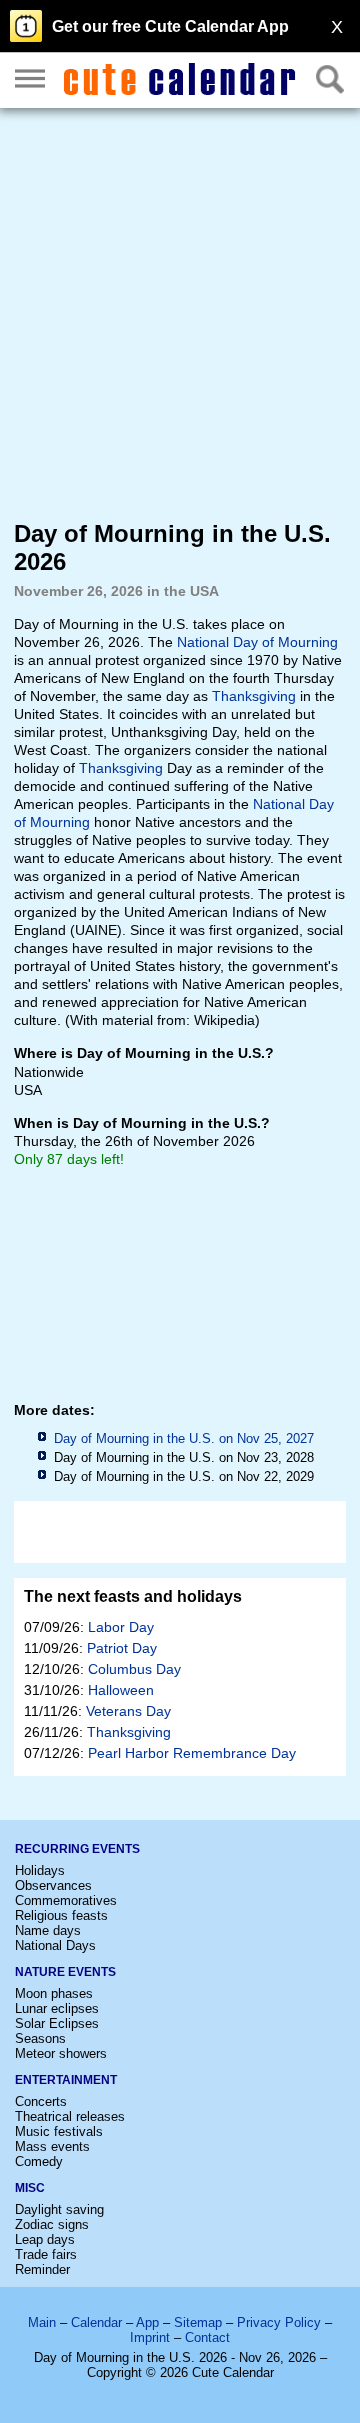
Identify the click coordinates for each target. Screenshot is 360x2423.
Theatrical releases (70, 2116)
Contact (207, 2337)
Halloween (121, 1690)
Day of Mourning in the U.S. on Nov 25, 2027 (184, 1438)
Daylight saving (59, 2209)
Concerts (41, 2101)
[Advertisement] (180, 313)
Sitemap (198, 2322)
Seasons (40, 2038)
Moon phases (54, 1993)
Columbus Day (134, 1669)
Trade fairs (46, 2254)
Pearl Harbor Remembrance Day (192, 1753)
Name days (48, 1930)
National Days (55, 1945)
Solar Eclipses (57, 2023)
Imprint (150, 2337)
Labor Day (121, 1627)
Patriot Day (122, 1648)
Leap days (45, 2239)
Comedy (39, 2161)
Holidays (40, 1870)
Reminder (42, 2269)
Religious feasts (61, 1915)
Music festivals (59, 2131)
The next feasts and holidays (133, 1596)
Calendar (96, 2322)
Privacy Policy (279, 2322)
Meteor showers (61, 2053)
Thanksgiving (254, 696)
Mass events (52, 2146)
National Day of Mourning (257, 642)
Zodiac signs (52, 2224)
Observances (53, 1885)
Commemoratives (66, 1900)
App (147, 2322)
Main (42, 2322)
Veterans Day (128, 1711)
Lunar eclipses (57, 2008)
